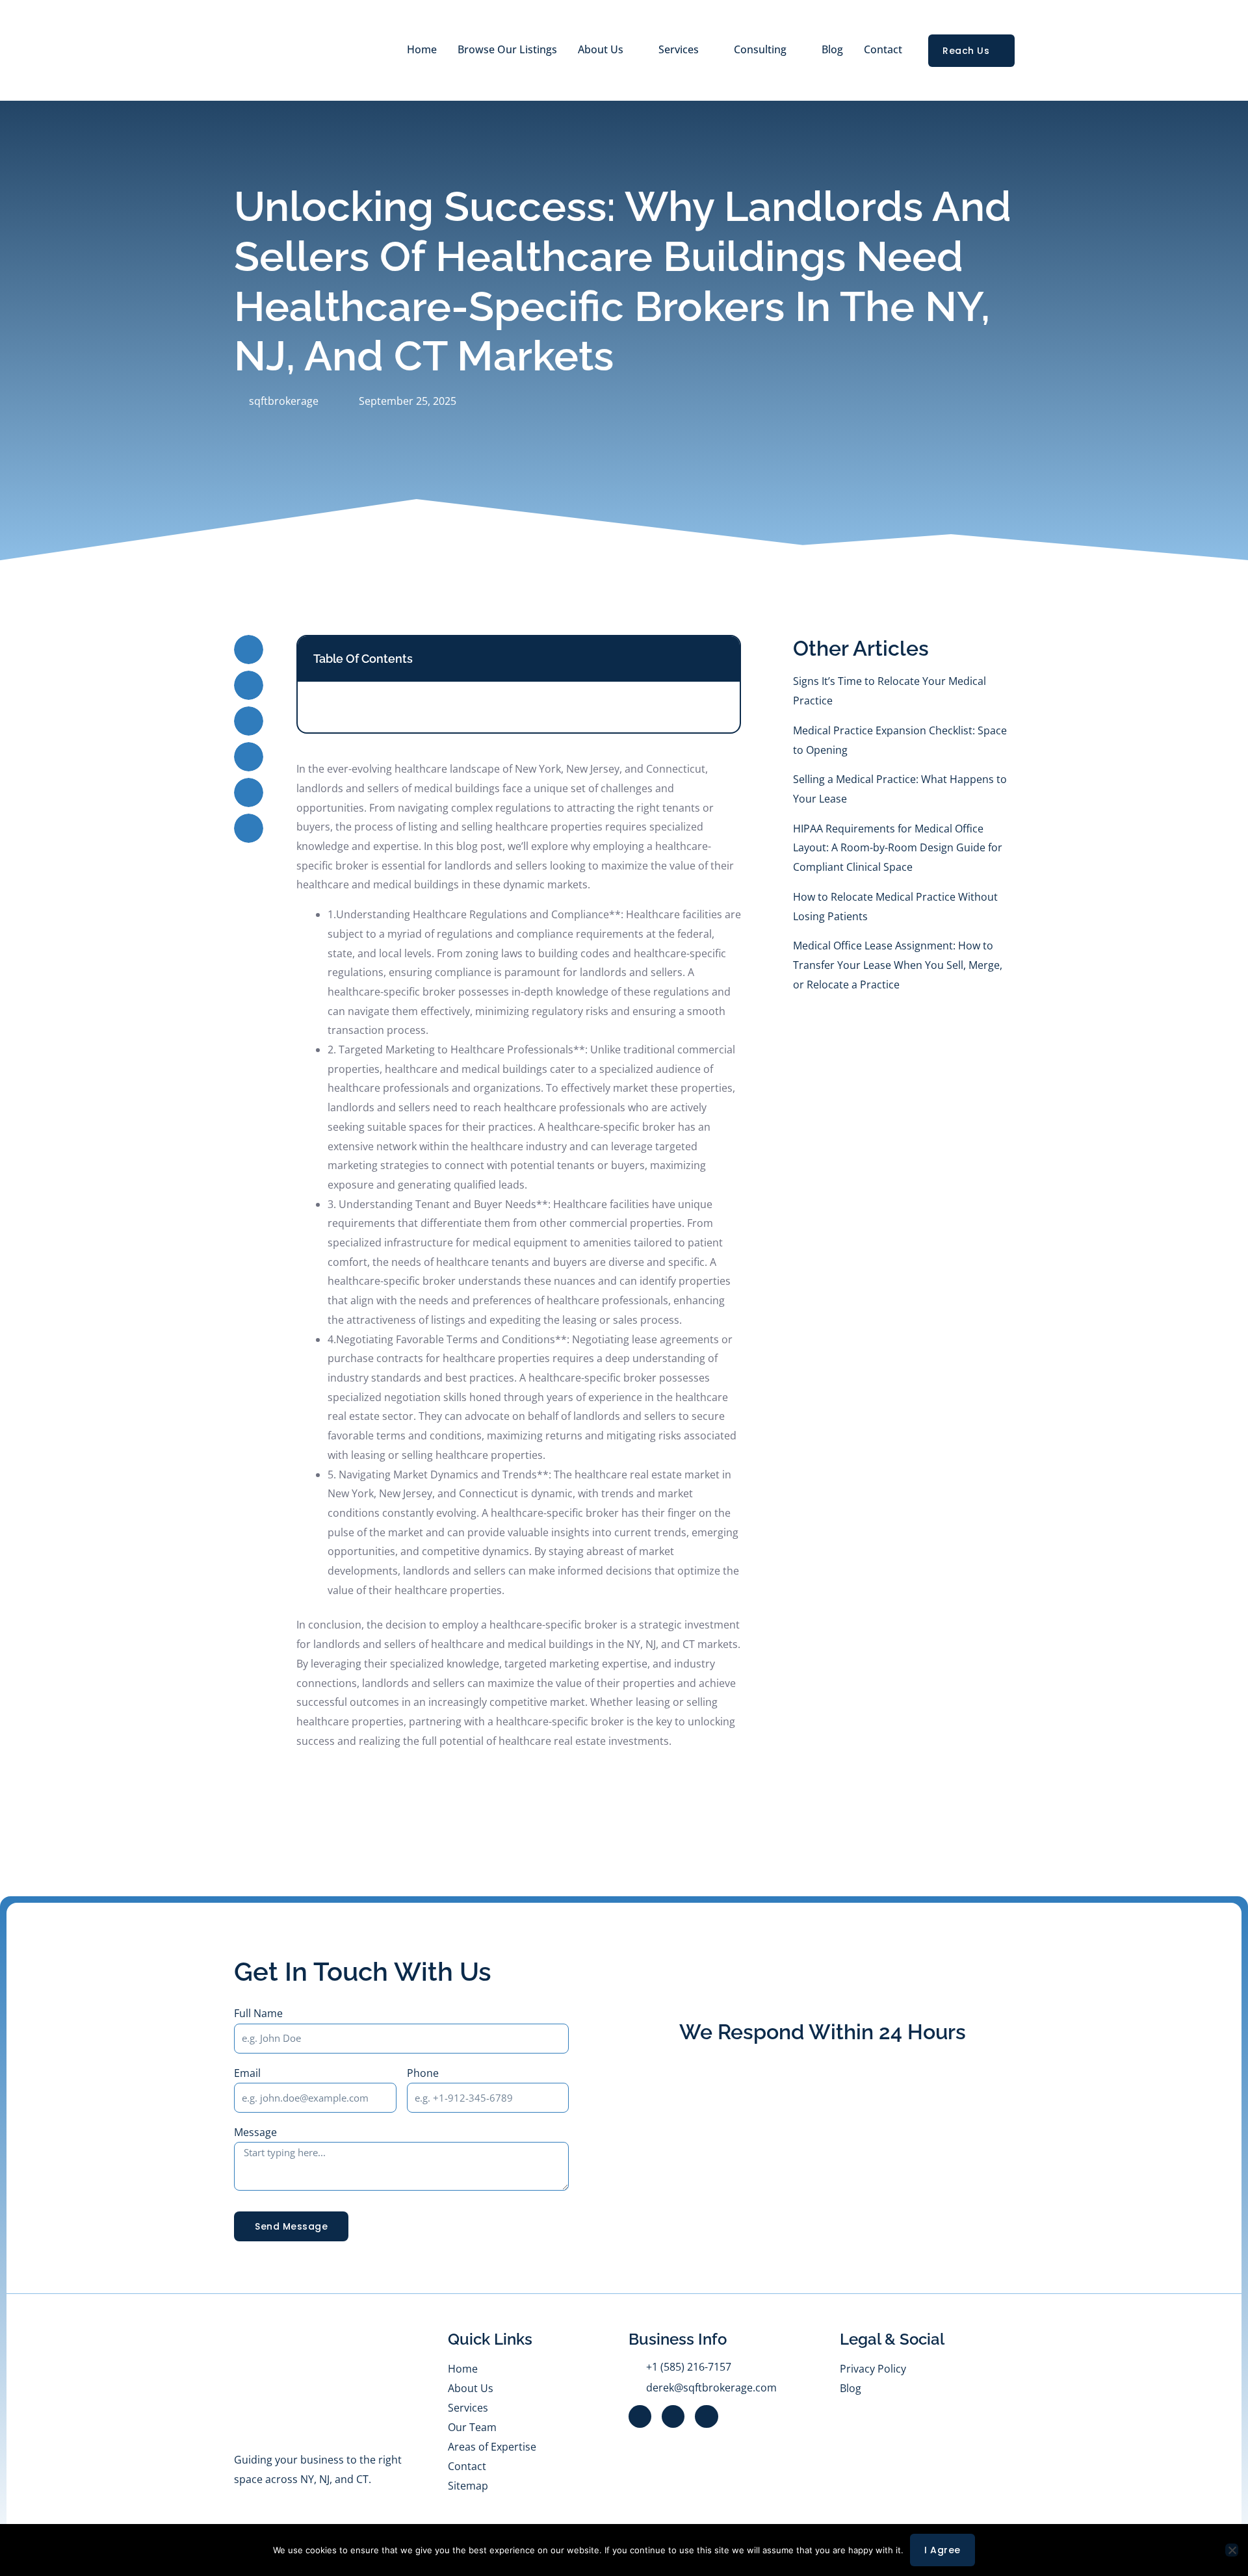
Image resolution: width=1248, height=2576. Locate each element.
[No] (1232, 2550)
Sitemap (468, 2486)
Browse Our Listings (507, 49)
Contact (883, 49)
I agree (942, 2550)
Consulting (760, 49)
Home (422, 49)
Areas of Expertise (492, 2447)
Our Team (472, 2427)
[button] (249, 650)
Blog (832, 49)
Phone (423, 2073)
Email (247, 2073)
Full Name (258, 2013)
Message (255, 2132)
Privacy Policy (873, 2369)
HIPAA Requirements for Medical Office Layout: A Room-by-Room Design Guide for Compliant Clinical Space (898, 848)
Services (468, 2408)
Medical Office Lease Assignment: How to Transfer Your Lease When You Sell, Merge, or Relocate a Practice (898, 965)
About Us (601, 49)
